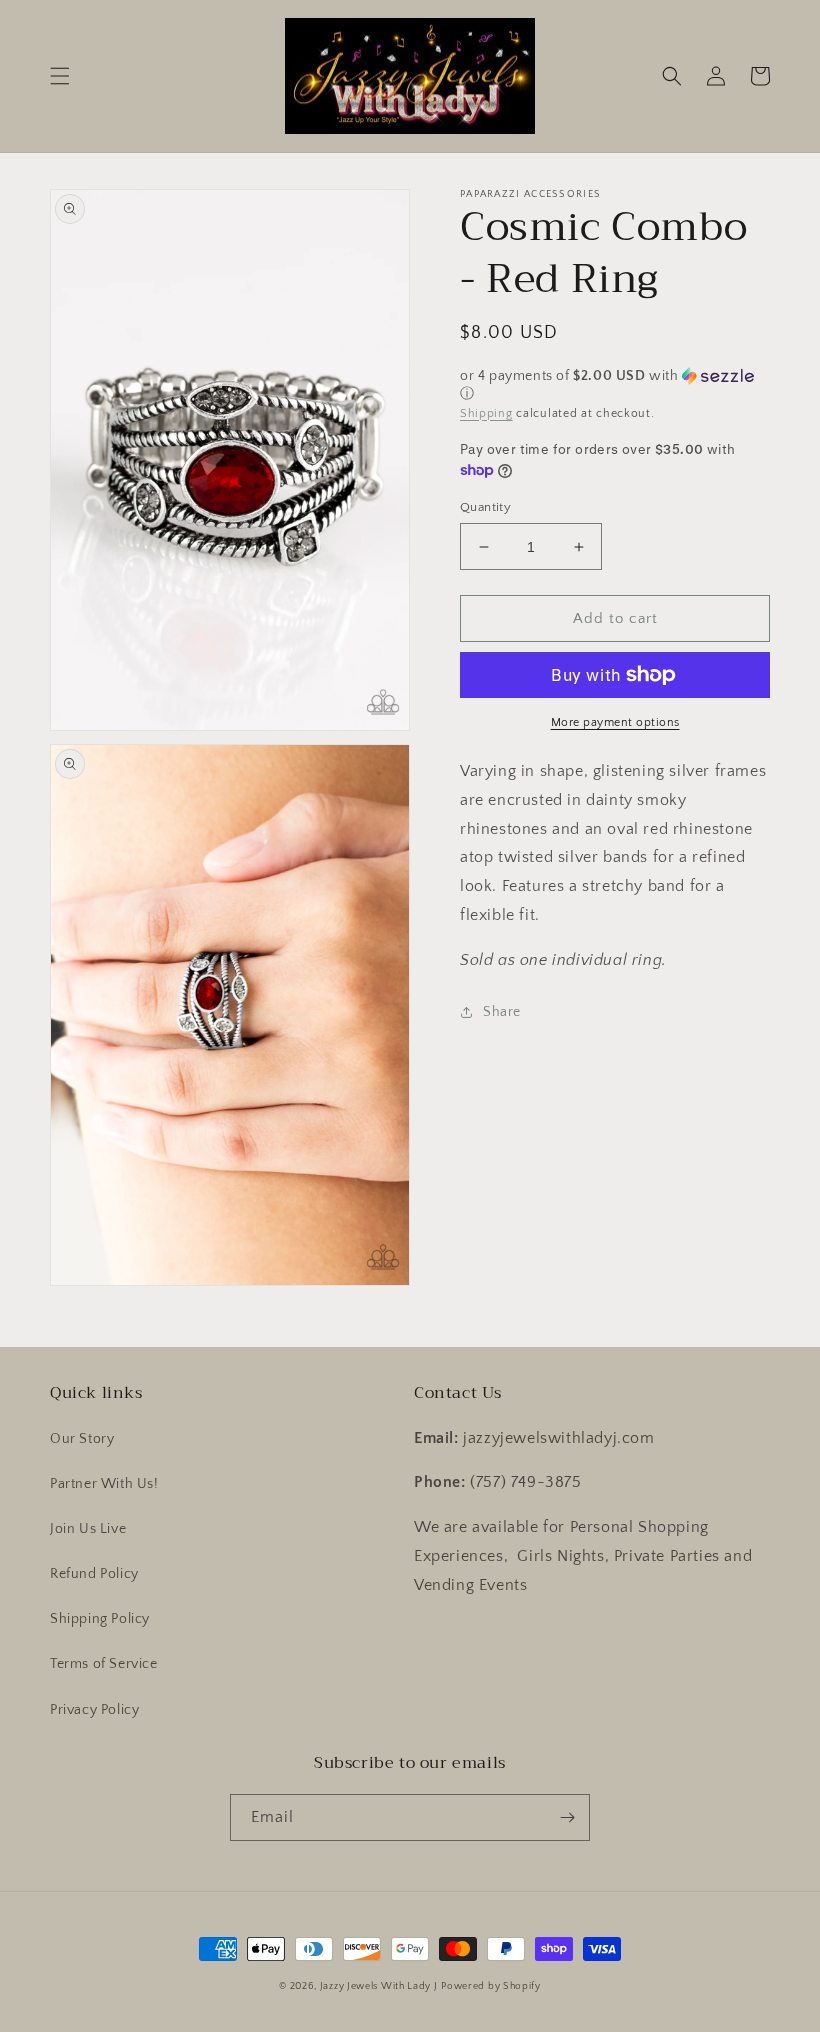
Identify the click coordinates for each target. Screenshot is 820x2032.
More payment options (615, 722)
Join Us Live (88, 1529)
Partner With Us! (104, 1484)
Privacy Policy (94, 1710)
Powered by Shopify (491, 1986)
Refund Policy (94, 1574)
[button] (60, 76)
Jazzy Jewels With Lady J (379, 1986)
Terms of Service (104, 1664)
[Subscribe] (567, 1817)
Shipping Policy (100, 1619)
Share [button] (502, 1012)
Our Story (82, 1439)
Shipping (486, 413)
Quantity (485, 507)
